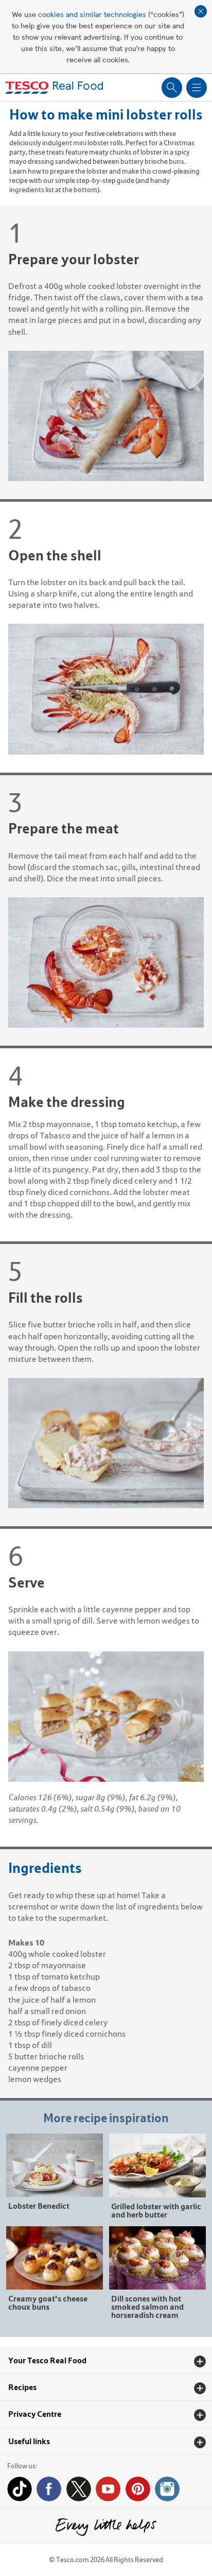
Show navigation (197, 88)
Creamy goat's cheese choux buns (48, 2302)
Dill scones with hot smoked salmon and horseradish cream (147, 2306)
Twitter (79, 2489)
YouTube (108, 2489)
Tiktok (20, 2489)
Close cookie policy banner (201, 11)
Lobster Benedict (39, 2205)
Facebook (49, 2489)
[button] (106, 2361)
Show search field (172, 88)
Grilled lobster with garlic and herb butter (156, 2210)
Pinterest (138, 2489)
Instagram (167, 2489)
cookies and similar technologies (92, 14)
